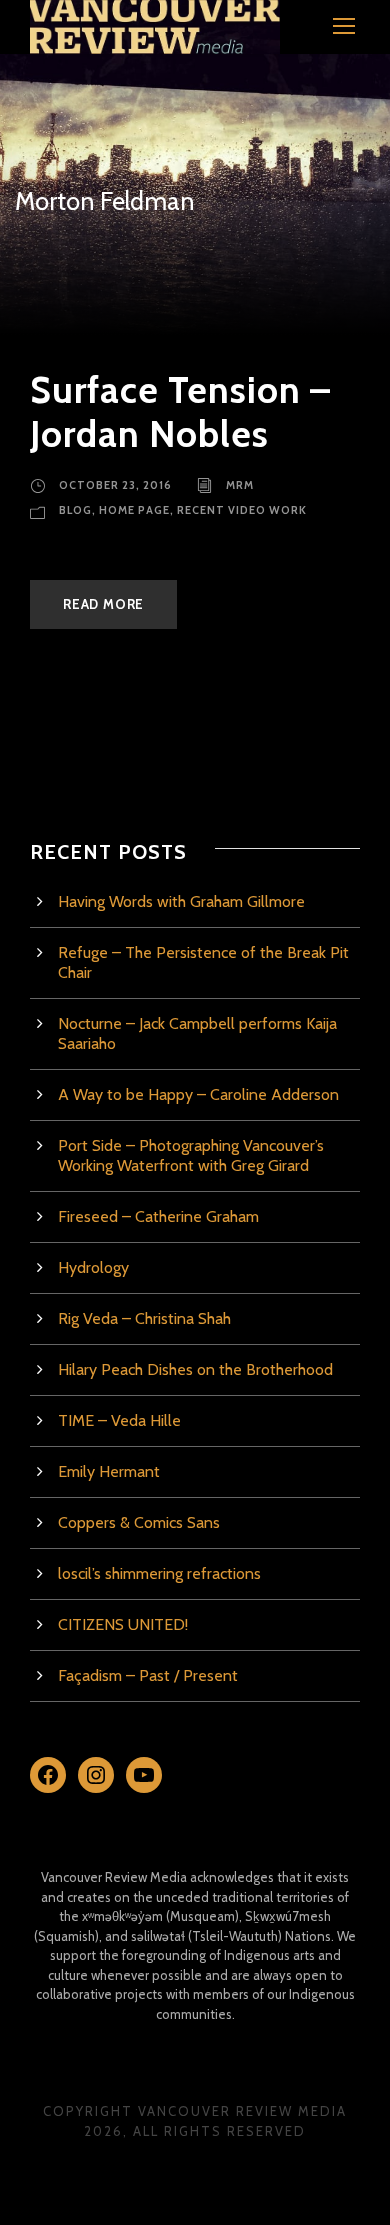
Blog (75, 510)
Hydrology (93, 1267)
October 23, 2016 (115, 485)
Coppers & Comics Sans (139, 1522)
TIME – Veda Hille (119, 1420)
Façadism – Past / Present (148, 1675)
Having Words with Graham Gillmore (181, 901)
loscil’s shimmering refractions (159, 1573)
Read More (103, 604)
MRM (240, 485)
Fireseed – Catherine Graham (158, 1216)
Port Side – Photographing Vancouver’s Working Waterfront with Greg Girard (191, 1155)
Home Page (134, 510)
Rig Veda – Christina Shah (144, 1318)
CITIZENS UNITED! (123, 1624)
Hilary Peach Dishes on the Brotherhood (195, 1369)
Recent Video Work (242, 510)
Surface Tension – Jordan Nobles (180, 411)
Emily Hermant (109, 1471)
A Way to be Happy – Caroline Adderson (198, 1094)
